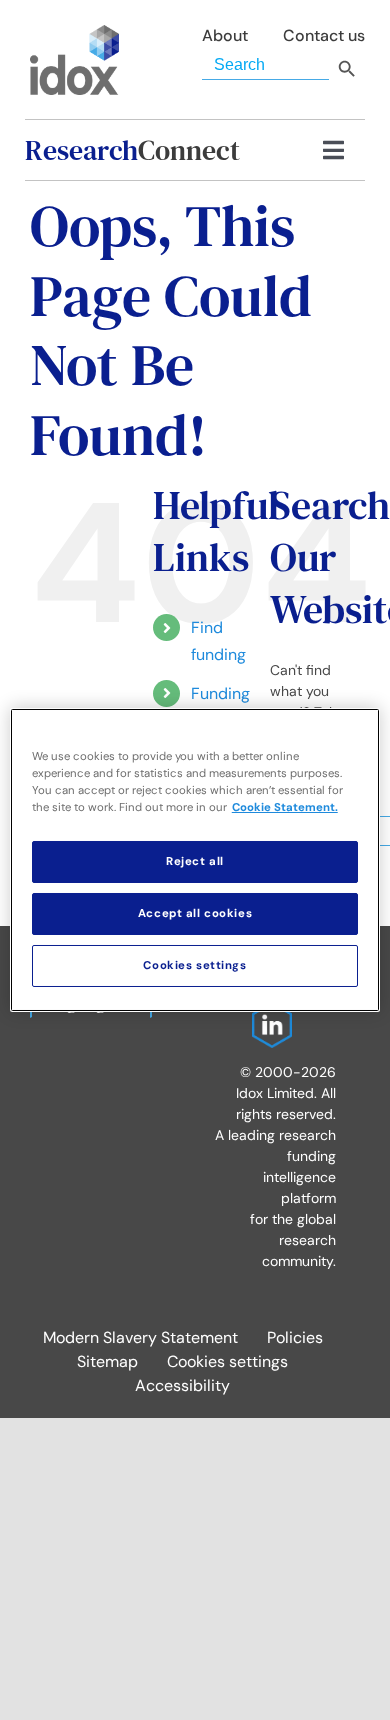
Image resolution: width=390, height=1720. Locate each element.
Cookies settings (227, 1361)
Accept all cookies (195, 913)
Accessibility (182, 1385)
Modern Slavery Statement (140, 1337)
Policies (295, 1337)
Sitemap (107, 1361)
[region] (195, 860)
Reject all (195, 861)
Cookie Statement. (285, 807)
